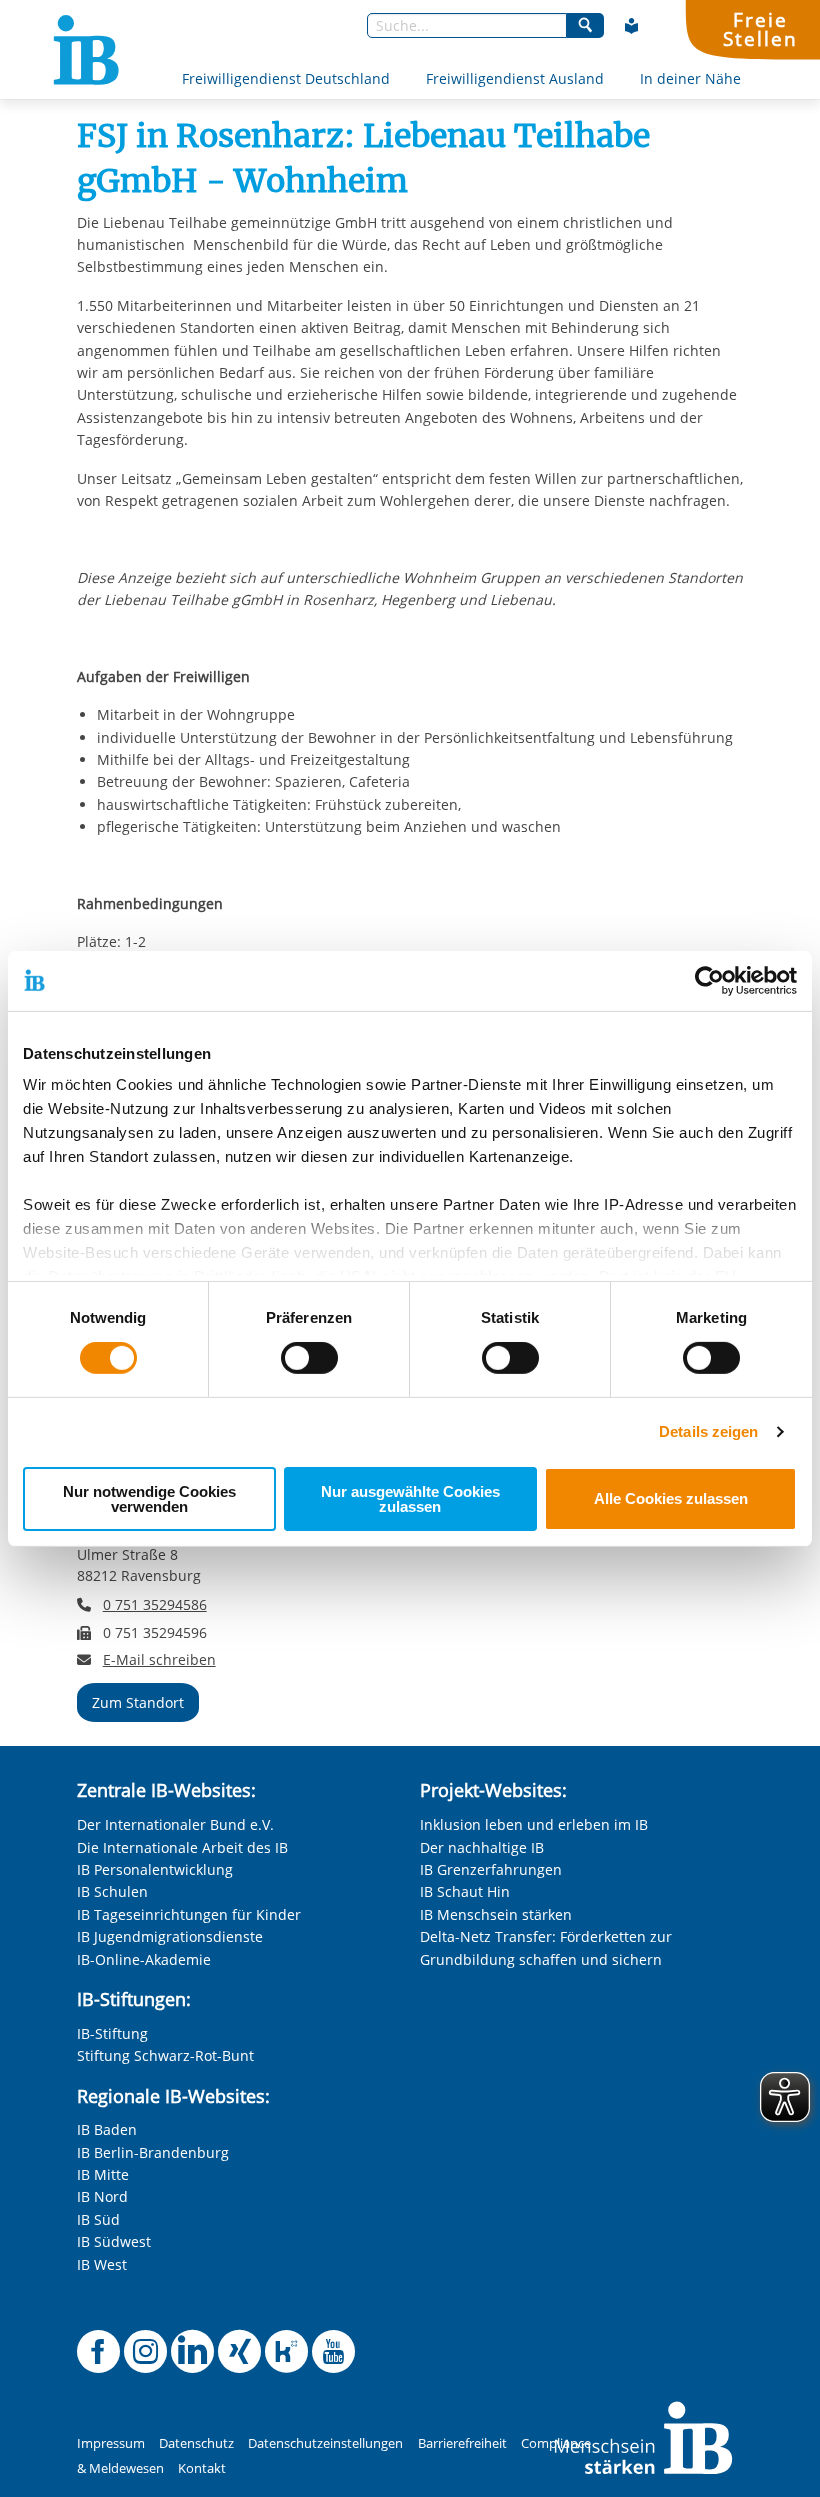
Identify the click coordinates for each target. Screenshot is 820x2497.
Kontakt (202, 2468)
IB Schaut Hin (465, 1891)
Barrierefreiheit (462, 2443)
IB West (102, 2264)
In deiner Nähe (690, 78)
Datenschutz (196, 2443)
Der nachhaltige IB (482, 1847)
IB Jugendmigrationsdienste (170, 1936)
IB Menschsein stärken (496, 1914)
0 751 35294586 (155, 1604)
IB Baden (107, 2129)
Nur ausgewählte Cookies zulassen (410, 1499)
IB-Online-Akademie (144, 1959)
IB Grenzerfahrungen (491, 1869)
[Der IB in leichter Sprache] (632, 26)
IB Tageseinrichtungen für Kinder (189, 1914)
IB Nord (102, 2196)
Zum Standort (138, 1702)
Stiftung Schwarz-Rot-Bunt (165, 2055)
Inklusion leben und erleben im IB (534, 1824)
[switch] (309, 1358)
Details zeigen (708, 1431)
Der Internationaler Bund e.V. (175, 1824)
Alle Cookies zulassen (671, 1498)
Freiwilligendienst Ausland (515, 78)
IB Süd (98, 2219)
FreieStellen (760, 29)
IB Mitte (103, 2174)
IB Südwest (114, 2241)
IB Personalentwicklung (155, 1869)
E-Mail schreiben (159, 1660)
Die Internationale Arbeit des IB (182, 1847)
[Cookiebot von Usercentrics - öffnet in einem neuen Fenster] (709, 980)
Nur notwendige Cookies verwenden (149, 1499)
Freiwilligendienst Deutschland (286, 78)
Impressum (111, 2443)
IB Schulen (112, 1891)
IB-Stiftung (112, 2033)
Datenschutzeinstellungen (325, 2443)
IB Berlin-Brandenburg (153, 2152)
